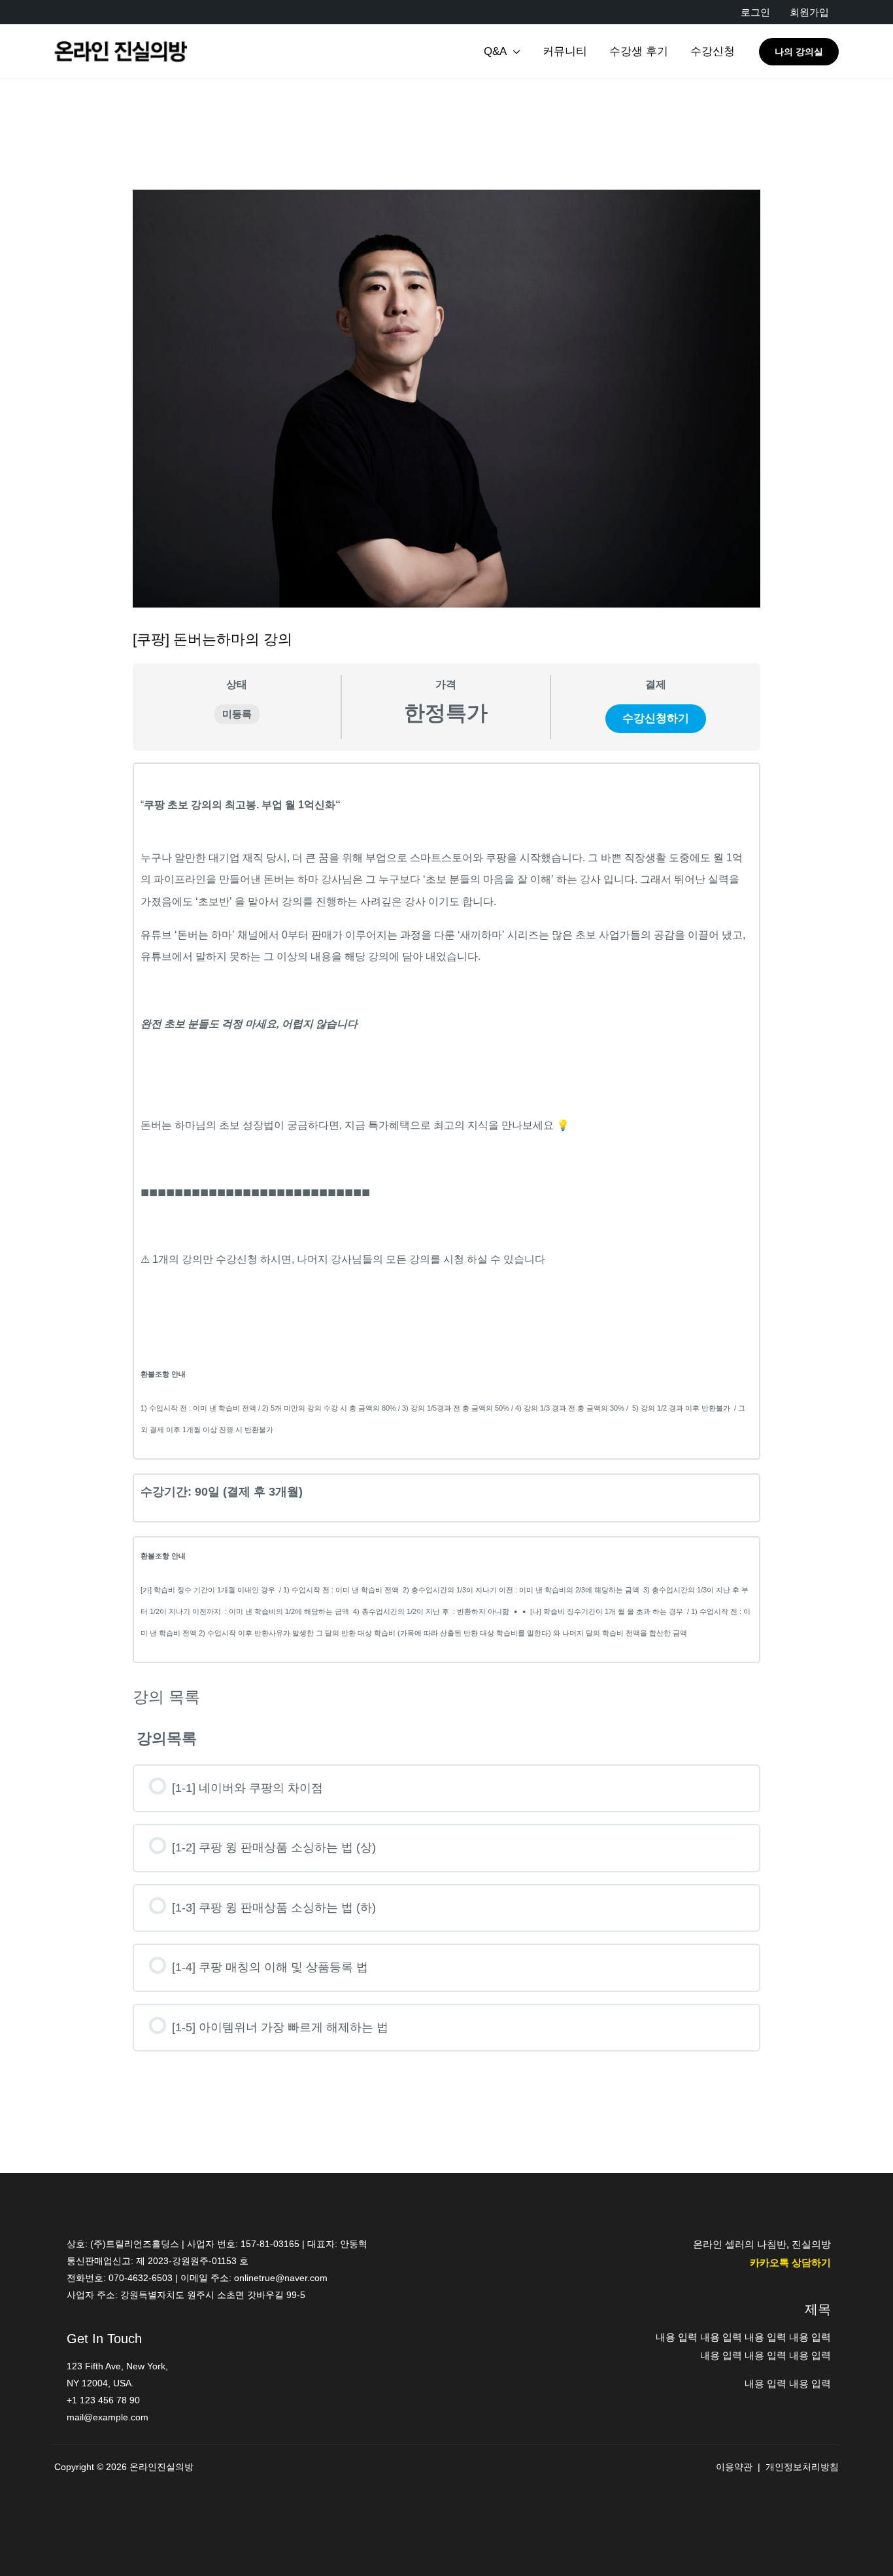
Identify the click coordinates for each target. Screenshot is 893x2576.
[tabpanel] (446, 1213)
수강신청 (713, 51)
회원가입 (809, 12)
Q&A (495, 51)
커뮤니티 (565, 51)
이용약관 (734, 2467)
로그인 (755, 12)
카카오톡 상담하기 (790, 2262)
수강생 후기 (639, 51)
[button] (799, 52)
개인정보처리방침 (802, 2467)
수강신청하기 (656, 718)
